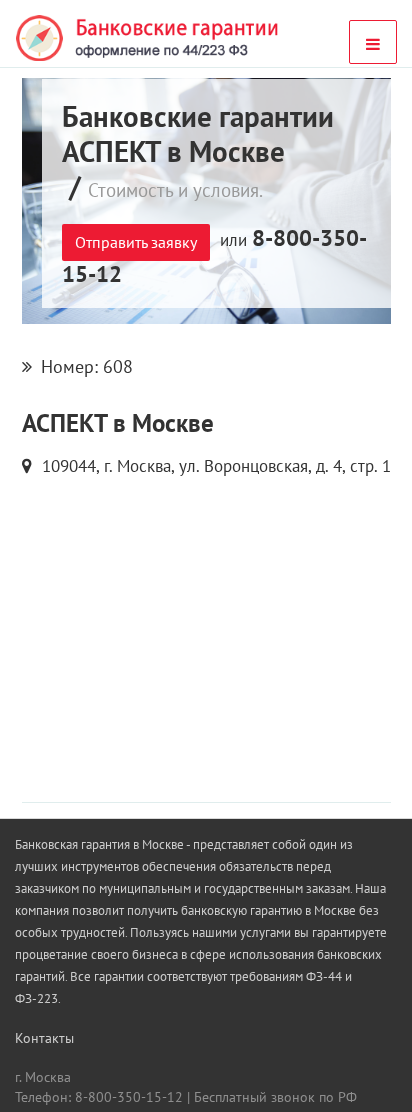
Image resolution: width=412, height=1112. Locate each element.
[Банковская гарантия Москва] (148, 38)
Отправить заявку (136, 242)
